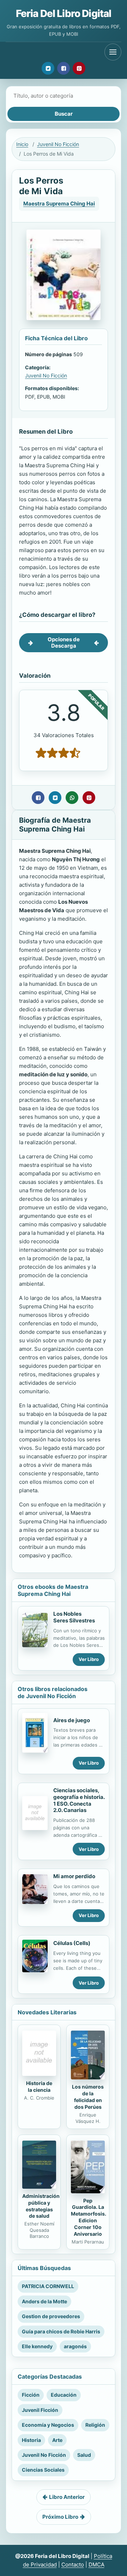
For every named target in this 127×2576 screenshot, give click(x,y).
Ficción (31, 2395)
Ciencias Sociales (43, 2470)
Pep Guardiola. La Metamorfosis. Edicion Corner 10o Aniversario (89, 2217)
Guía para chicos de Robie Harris (61, 2331)
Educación (64, 2395)
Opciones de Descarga (64, 642)
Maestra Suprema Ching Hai (59, 204)
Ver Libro (89, 1659)
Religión (95, 2425)
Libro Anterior (67, 2497)
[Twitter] (48, 68)
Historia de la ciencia (39, 2086)
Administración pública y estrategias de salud (41, 2206)
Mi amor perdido (74, 1876)
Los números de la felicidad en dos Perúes (88, 2097)
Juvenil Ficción (40, 2410)
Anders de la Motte (44, 2301)
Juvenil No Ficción (58, 144)
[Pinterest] (79, 68)
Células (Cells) (72, 1943)
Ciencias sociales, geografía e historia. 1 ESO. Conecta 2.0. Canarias (79, 1800)
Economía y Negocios (48, 2425)
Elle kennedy (37, 2346)
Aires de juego (72, 1720)
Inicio (22, 144)
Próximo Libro (60, 2517)
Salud (84, 2455)
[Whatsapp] (72, 798)
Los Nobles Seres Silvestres (74, 1617)
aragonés (75, 2346)
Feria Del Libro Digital (64, 13)
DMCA (96, 2565)
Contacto (73, 2565)
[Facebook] (64, 68)
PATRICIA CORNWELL (48, 2286)
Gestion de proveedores (51, 2316)
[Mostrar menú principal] (113, 52)
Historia (31, 2440)
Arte (57, 2440)
